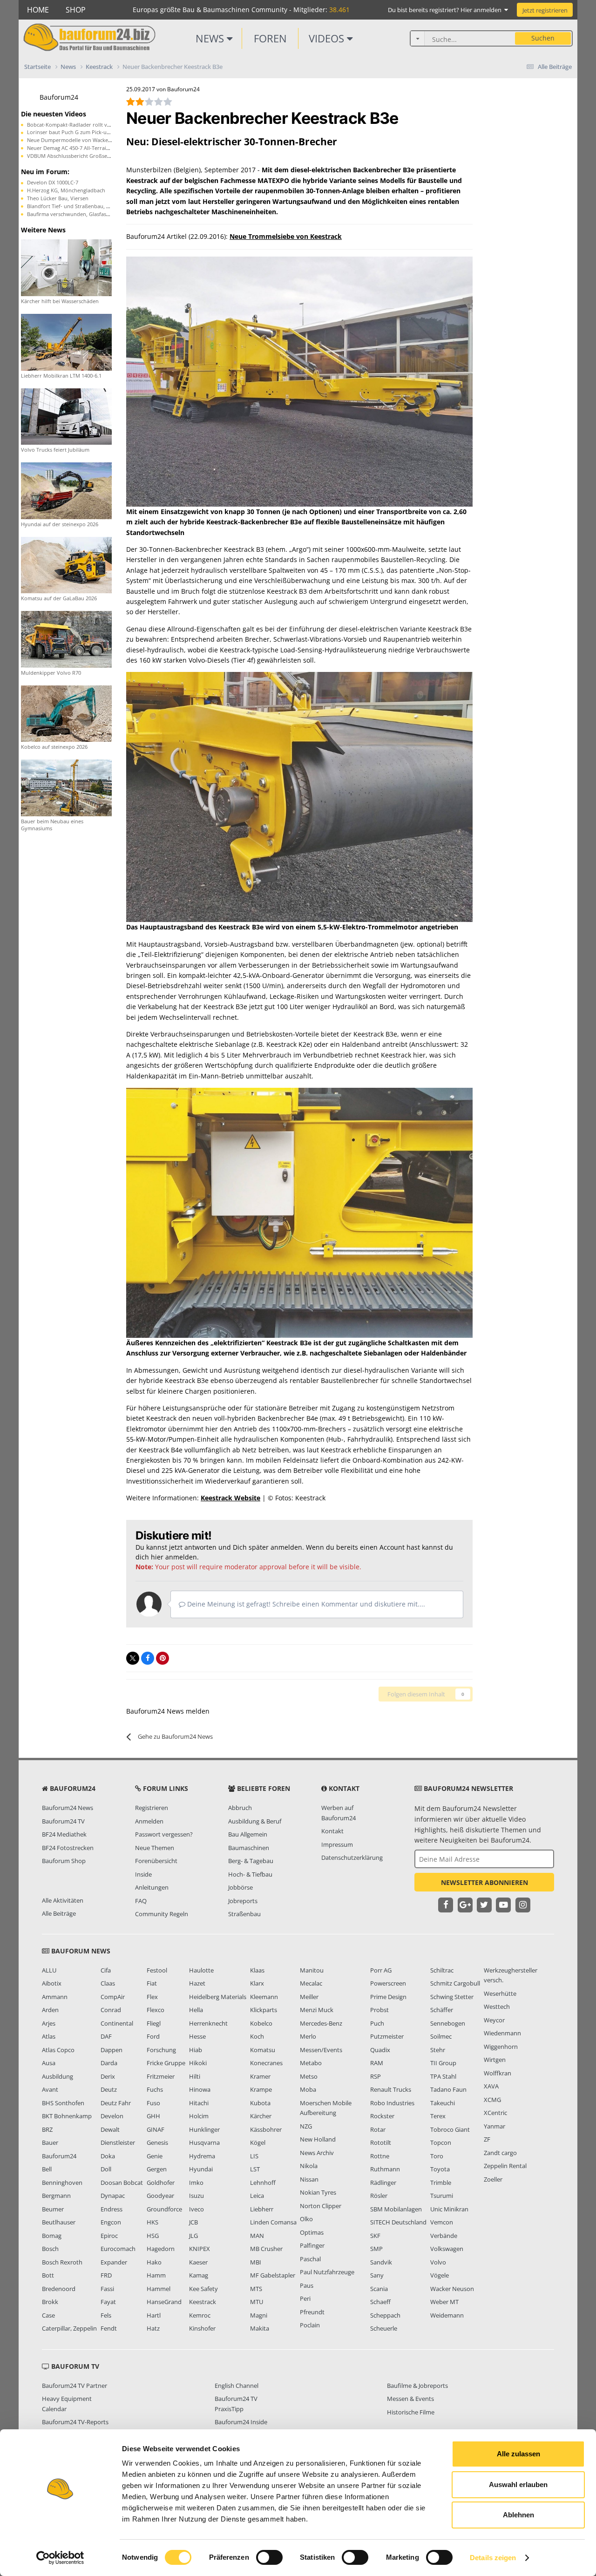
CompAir (113, 1997)
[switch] (269, 2557)
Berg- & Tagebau (251, 1861)
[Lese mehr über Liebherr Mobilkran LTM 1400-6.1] (66, 342)
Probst (379, 2010)
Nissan (309, 2179)
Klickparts (264, 2010)
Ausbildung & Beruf (255, 1821)
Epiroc (109, 2236)
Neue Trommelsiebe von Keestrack (286, 236)
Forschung (161, 2050)
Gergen (157, 2169)
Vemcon (442, 2222)
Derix (108, 2076)
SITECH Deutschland (398, 2222)
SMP (376, 2249)
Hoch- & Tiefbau (250, 1874)
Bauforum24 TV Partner (74, 2386)
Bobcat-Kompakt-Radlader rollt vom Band (78, 125)
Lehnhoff (263, 2183)
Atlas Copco (58, 2050)
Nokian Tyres (318, 2192)
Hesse (197, 2036)
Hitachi (199, 2103)
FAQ (141, 1901)
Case (48, 2315)
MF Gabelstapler (273, 2275)
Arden (50, 2010)
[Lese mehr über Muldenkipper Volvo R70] (66, 639)
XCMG (492, 2100)
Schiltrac (442, 1970)
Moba (308, 2089)
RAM (377, 2063)
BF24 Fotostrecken (68, 1848)
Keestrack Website (230, 1498)
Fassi (107, 2289)
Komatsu (263, 2050)
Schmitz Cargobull (455, 1983)
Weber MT (444, 2302)
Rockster (382, 2116)
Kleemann (264, 1997)
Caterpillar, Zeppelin (69, 2328)
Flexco (156, 2010)
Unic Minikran (449, 2209)
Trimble (441, 2183)
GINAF (156, 2129)
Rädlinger (383, 2183)
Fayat (108, 2302)
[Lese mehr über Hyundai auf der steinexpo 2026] (66, 490)
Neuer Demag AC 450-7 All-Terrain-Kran (75, 148)
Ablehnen (518, 2515)
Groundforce (164, 2209)
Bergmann (56, 2196)
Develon (112, 2116)
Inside (143, 1874)
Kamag (199, 2275)
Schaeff (380, 2302)
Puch (377, 2023)
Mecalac (311, 1983)
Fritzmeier (161, 2076)
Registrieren (152, 1808)
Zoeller (493, 2179)
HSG (153, 2236)
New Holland (318, 2139)
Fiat (152, 1983)
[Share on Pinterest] (163, 1658)
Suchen (543, 38)
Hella (196, 2010)
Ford (153, 2036)
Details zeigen (493, 2558)
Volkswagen (447, 2249)
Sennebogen (448, 2023)
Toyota (440, 2169)
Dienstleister (118, 2142)
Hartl (154, 2315)
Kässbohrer (266, 2129)
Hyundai (201, 2169)
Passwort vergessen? (164, 1834)
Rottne (380, 2156)
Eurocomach (118, 2249)
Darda (109, 2063)
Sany (377, 2275)
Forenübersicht (156, 1861)
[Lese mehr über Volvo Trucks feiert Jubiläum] (66, 416)
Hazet (197, 1983)
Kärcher (261, 2116)
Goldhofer (161, 2183)
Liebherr (262, 2209)
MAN (257, 2236)
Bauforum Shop (64, 1861)
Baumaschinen (249, 1848)
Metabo (311, 2063)
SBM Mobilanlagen (396, 2209)
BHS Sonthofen (63, 2103)
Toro (437, 2156)
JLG (193, 2236)
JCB (193, 2222)
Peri (305, 2298)
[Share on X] (133, 1658)
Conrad (111, 2010)
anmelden (181, 1557)
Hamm (156, 2275)
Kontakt (332, 1831)
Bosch (50, 2249)
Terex (438, 2116)
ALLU (49, 1970)
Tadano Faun (448, 2089)
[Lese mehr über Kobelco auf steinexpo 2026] (66, 713)
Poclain (310, 2325)
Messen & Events (410, 2399)
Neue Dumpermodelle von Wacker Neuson (79, 140)
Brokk (50, 2302)
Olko (306, 2219)
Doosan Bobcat (122, 2183)
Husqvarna (204, 2142)
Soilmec (441, 2036)
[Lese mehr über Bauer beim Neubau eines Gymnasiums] (66, 787)
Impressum (337, 1844)
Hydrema (202, 2156)
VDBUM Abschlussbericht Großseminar (74, 156)
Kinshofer (202, 2328)
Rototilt (381, 2142)
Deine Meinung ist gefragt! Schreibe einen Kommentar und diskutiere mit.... (305, 1604)
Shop (76, 10)
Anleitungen (152, 1887)
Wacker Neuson (452, 2289)
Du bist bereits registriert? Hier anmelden (446, 10)
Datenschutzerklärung (352, 1857)
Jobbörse (240, 1887)
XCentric (495, 2113)
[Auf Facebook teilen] (148, 1658)
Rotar (378, 2129)
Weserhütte (500, 1993)
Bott (48, 2275)
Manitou (312, 1970)
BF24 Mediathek (64, 1834)
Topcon (441, 2142)
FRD (106, 2275)
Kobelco (261, 2023)
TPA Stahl (443, 2076)
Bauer (50, 2142)
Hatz (153, 2328)
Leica (257, 2196)
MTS (256, 2289)
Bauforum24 (59, 97)
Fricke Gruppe (166, 2063)
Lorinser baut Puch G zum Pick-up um (73, 132)
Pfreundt (312, 2312)
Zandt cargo (500, 2153)
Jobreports (243, 1901)
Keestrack (203, 2302)
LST (255, 2169)
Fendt (109, 2328)
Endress (112, 2209)
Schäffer (442, 2010)
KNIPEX (200, 2249)
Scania (379, 2289)
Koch (257, 2036)
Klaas (257, 1970)
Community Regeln (162, 1914)
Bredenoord (59, 2289)
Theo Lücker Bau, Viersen (58, 198)
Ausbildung (58, 2076)
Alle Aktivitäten (63, 1900)
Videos (328, 38)
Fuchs (155, 2089)
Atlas (49, 2036)
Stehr (438, 2050)
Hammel (159, 2289)
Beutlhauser (59, 2222)
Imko (196, 2183)
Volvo (438, 2262)
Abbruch (240, 1808)
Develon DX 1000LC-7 (53, 182)
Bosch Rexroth (62, 2262)
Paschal (310, 2259)
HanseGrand (164, 2302)
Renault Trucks (391, 2089)
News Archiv (317, 2153)
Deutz (109, 2089)
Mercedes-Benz (321, 2023)
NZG (306, 2126)
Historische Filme (411, 2412)
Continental (117, 2023)
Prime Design (388, 1997)
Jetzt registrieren (545, 10)
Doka (108, 2156)
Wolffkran (498, 2073)
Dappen (112, 2050)
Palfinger (312, 2245)
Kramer (260, 2076)
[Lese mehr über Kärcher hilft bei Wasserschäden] (66, 267)
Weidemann (447, 2315)
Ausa (49, 2063)
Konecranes (266, 2063)
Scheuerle (384, 2328)
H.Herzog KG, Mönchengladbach (66, 190)
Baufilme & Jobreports (417, 2386)
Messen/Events (321, 2050)
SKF (375, 2236)
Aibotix (52, 1983)
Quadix (380, 2050)
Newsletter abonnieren (484, 1882)
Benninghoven (62, 2183)
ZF (487, 2139)
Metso (309, 2076)
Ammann (55, 1997)
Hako (154, 2262)
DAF (106, 2036)
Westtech (497, 2007)
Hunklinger (204, 2129)
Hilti (195, 2076)
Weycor (494, 2020)
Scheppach (385, 2315)
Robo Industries (392, 2103)
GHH (153, 2116)
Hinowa (200, 2089)
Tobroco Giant (450, 2129)
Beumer (53, 2209)
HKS (152, 2222)
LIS (254, 2156)
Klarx (257, 1983)
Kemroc (200, 2315)
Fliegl (154, 2023)
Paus (307, 2285)
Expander (114, 2262)
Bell (47, 2169)
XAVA (491, 2086)
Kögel (258, 2142)
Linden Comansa (273, 2222)
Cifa (106, 1970)
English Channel (237, 2386)
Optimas (312, 2232)
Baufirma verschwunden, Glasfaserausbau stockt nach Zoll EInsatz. (107, 214)
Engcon (111, 2222)
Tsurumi (442, 2196)
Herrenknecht (208, 2023)
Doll (106, 2169)
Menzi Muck (317, 2010)
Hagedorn (161, 2249)
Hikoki (198, 2063)
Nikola (309, 2166)
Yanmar (494, 2126)
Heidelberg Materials (218, 1997)
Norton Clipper (321, 2206)
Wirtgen (495, 2060)
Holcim (199, 2116)
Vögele (440, 2275)
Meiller (309, 1997)
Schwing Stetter (452, 1997)
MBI (256, 2262)
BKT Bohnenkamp (67, 2116)
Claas (108, 1983)
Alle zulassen (518, 2454)
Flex (152, 1997)
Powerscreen (388, 1983)
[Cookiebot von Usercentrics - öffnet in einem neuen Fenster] (60, 2558)
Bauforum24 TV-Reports (75, 2422)
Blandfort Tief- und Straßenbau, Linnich (75, 206)
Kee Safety (203, 2289)
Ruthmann (385, 2169)
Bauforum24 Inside (241, 2422)
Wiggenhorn (501, 2047)
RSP (376, 2076)
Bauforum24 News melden (168, 1711)
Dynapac (113, 2196)
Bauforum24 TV (63, 1821)
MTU (257, 2302)
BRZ (47, 2129)
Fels (106, 2315)
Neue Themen (155, 1848)
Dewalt (110, 2129)
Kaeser (198, 2262)
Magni (259, 2315)
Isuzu (196, 2196)
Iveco (196, 2209)
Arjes (49, 2023)
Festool (157, 1970)
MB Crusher (266, 2249)
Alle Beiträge (59, 1913)
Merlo (308, 2036)
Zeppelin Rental (505, 2166)
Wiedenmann (502, 2033)
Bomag (52, 2236)
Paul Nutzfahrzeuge (327, 2272)
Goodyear (160, 2196)
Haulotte (201, 1970)
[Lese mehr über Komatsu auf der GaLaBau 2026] (66, 564)
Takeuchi (443, 2103)
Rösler (379, 2196)
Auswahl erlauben (518, 2484)
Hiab (196, 2050)
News (211, 38)
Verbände (444, 2236)
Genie (155, 2156)
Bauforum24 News (68, 1808)
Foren (270, 38)
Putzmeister (387, 2036)
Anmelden (149, 1821)
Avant (50, 2089)
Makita (260, 2328)
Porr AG (381, 1970)
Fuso (153, 2103)
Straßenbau (244, 1914)
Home (38, 10)
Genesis (157, 2142)
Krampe (261, 2089)
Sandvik (381, 2262)
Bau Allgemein (248, 1834)
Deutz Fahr (116, 2103)
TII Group (443, 2063)
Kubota (260, 2103)
